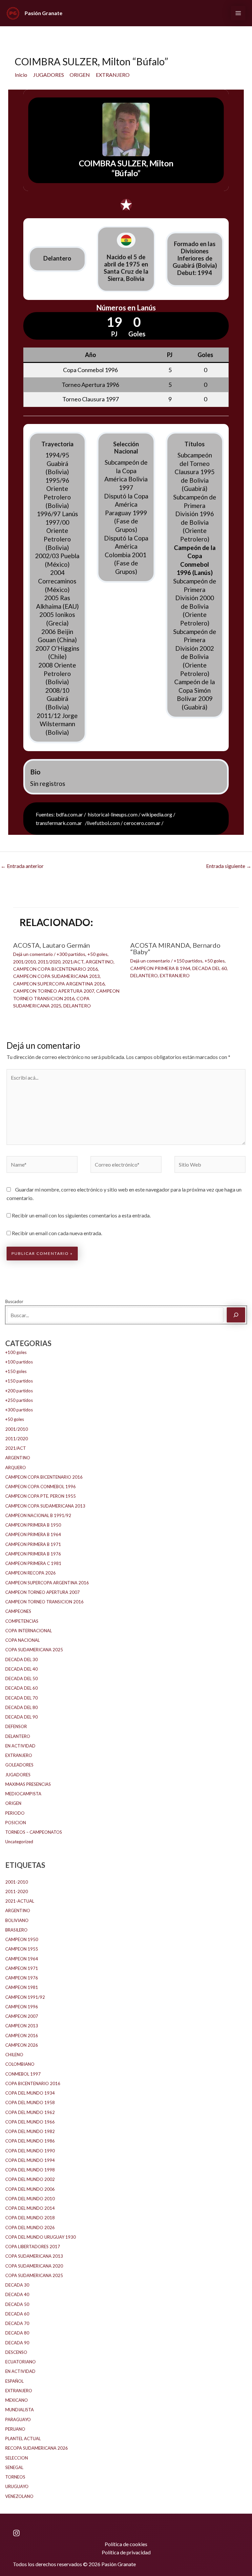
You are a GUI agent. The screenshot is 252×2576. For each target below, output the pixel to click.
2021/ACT (73, 962)
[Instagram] (16, 2533)
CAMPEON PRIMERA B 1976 (33, 1554)
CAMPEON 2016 (22, 2036)
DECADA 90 (17, 2343)
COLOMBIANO (20, 2064)
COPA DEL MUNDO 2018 (30, 2218)
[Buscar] (236, 1315)
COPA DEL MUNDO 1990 (30, 2151)
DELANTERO (77, 1006)
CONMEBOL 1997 (23, 2074)
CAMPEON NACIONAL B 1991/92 (38, 1515)
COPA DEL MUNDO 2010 (30, 2199)
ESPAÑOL (14, 2381)
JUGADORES (18, 1775)
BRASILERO (16, 1930)
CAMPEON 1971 (22, 1968)
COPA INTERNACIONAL (29, 1631)
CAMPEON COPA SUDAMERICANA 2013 (56, 976)
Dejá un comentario (33, 954)
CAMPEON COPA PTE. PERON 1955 (41, 1496)
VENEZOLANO (19, 2496)
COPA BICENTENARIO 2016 (33, 2083)
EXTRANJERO (175, 975)
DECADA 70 (17, 2323)
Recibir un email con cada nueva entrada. (57, 1233)
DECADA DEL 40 (21, 1669)
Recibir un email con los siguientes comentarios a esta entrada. (81, 1215)
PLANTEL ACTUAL (23, 2439)
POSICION (16, 1823)
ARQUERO (16, 1467)
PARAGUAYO (18, 2419)
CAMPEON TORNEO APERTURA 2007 (54, 991)
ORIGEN (13, 1803)
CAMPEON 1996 (22, 2007)
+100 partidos (19, 1362)
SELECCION (17, 2458)
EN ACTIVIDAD (20, 1746)
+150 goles (16, 1371)
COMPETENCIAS (22, 1621)
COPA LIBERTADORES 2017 (33, 2247)
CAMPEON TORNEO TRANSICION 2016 (44, 1602)
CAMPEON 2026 (22, 2045)
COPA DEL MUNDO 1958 (30, 2102)
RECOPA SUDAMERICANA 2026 (37, 2448)
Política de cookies (126, 2544)
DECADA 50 (17, 2304)
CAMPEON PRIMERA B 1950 (33, 1525)
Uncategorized (19, 1842)
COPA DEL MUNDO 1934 (30, 2093)
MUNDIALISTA (20, 2410)
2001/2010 (24, 962)
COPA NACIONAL (22, 1640)
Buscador (14, 1301)
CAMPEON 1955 (22, 1949)
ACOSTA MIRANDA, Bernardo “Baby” (175, 948)
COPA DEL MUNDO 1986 (30, 2141)
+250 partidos (19, 1400)
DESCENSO (16, 2352)
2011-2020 (17, 1891)
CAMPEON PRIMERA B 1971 (33, 1544)
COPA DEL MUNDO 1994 (30, 2160)
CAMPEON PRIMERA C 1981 (33, 1563)
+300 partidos (71, 954)
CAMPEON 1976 (22, 1978)
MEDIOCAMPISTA (23, 1794)
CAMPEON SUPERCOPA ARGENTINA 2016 (59, 984)
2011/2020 (49, 962)
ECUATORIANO (21, 2362)
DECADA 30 (17, 2285)
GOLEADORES (19, 1765)
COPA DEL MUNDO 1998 (30, 2170)
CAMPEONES (18, 1611)
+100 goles (16, 1352)
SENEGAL (14, 2467)
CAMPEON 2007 (22, 2016)
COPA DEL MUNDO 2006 (30, 2189)
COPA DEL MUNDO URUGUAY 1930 (41, 2237)
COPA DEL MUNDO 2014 (30, 2208)
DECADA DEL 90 (21, 1717)
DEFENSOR (16, 1726)
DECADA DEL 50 (21, 1679)
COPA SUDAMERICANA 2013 (34, 2256)
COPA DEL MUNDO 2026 (30, 2228)
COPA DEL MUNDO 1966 (30, 2122)
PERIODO (15, 1813)
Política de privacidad (126, 2552)
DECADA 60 (17, 2314)
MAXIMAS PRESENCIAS (28, 1784)
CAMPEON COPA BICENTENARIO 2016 (55, 969)
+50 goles (97, 954)
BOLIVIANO (17, 1920)
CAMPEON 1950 (22, 1939)
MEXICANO (17, 2400)
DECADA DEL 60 (210, 968)
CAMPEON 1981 (22, 1987)
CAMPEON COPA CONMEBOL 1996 (41, 1487)
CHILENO (14, 2055)
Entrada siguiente (229, 866)
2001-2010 (17, 1882)
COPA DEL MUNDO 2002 (30, 2179)
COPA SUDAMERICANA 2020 (34, 2266)
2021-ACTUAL (20, 1901)
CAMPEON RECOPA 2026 (31, 1573)
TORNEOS (15, 2477)
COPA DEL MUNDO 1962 (30, 2112)
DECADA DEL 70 (21, 1698)
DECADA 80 (17, 2333)
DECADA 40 (17, 2294)
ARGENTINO (100, 962)
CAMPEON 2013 (22, 2026)
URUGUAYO (17, 2486)
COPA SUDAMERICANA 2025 (34, 1650)
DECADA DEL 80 (21, 1707)
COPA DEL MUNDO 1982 (30, 2131)
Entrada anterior (22, 866)
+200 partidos (19, 1391)
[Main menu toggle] (238, 13)
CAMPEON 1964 (22, 1959)
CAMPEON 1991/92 (25, 1997)
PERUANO (15, 2429)
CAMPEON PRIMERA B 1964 (160, 968)
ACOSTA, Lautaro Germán (52, 945)
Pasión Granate (43, 13)
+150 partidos (188, 961)
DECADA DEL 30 (21, 1659)
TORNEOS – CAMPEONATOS (34, 1832)
